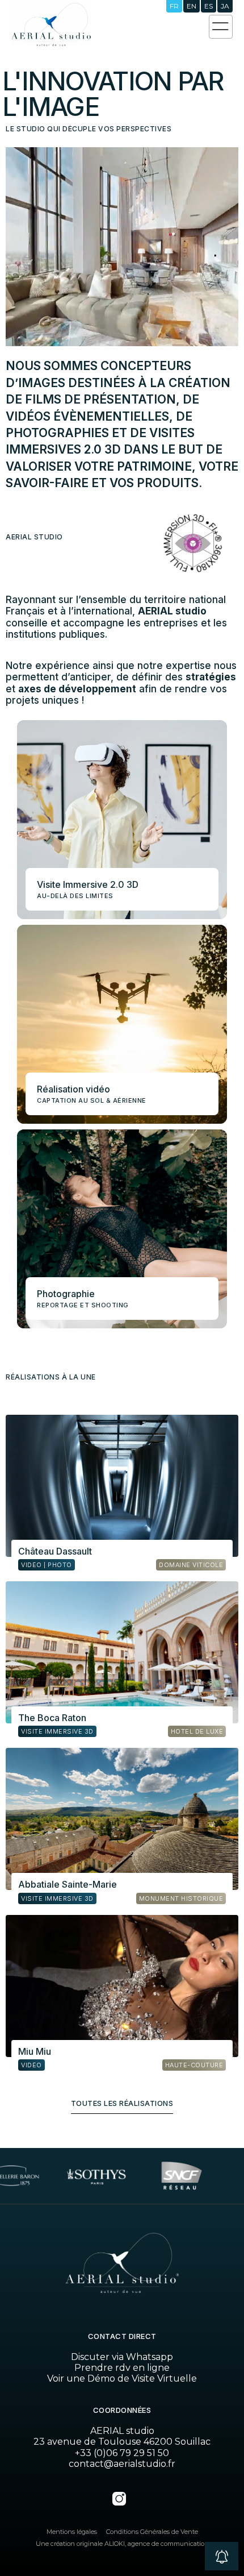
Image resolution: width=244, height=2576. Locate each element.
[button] (222, 2557)
